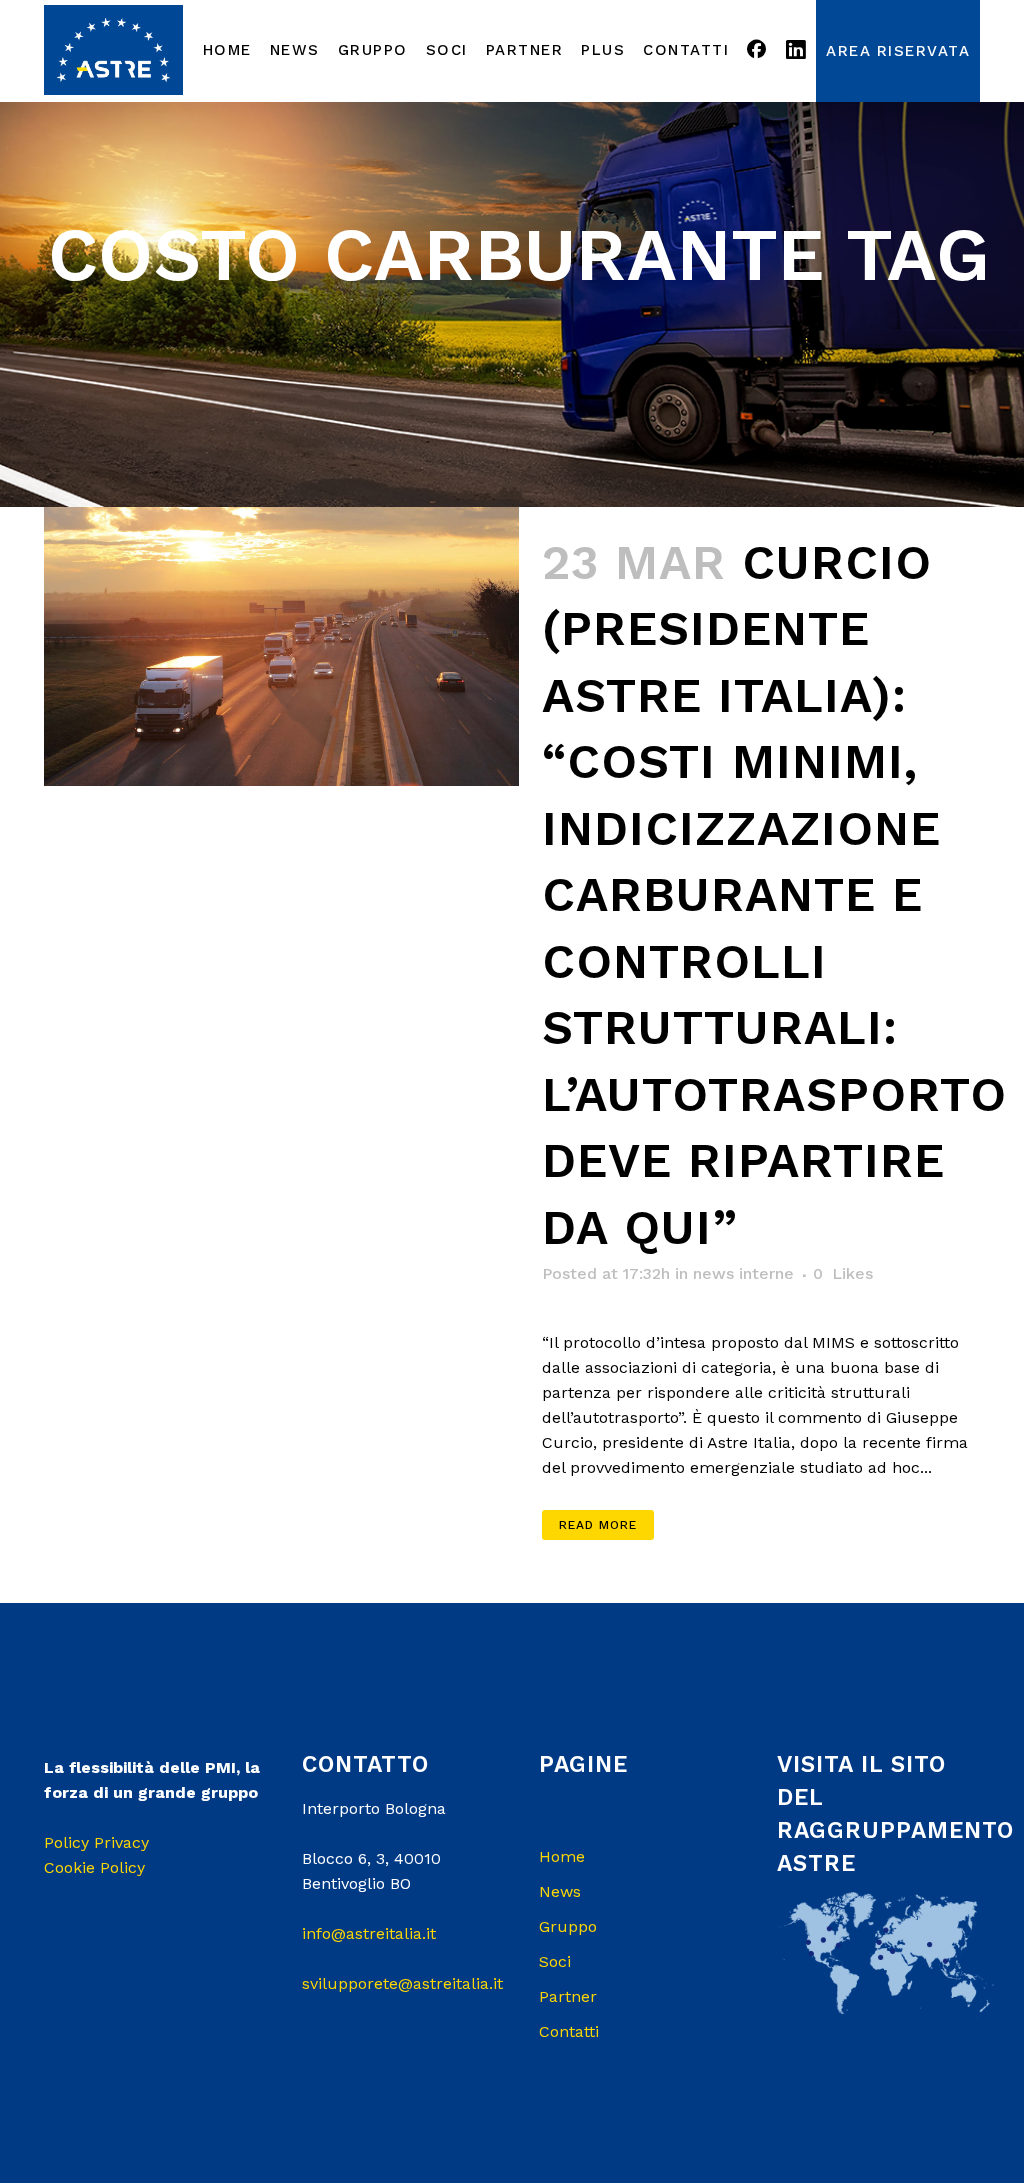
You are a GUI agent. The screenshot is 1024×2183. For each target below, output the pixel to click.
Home (562, 1856)
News (560, 1891)
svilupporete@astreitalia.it (402, 1983)
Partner (568, 1996)
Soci (555, 1961)
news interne (743, 1273)
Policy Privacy (96, 1842)
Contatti (569, 2031)
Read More (598, 1525)
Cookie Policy (94, 1867)
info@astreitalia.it (369, 1933)
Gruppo (568, 1926)
